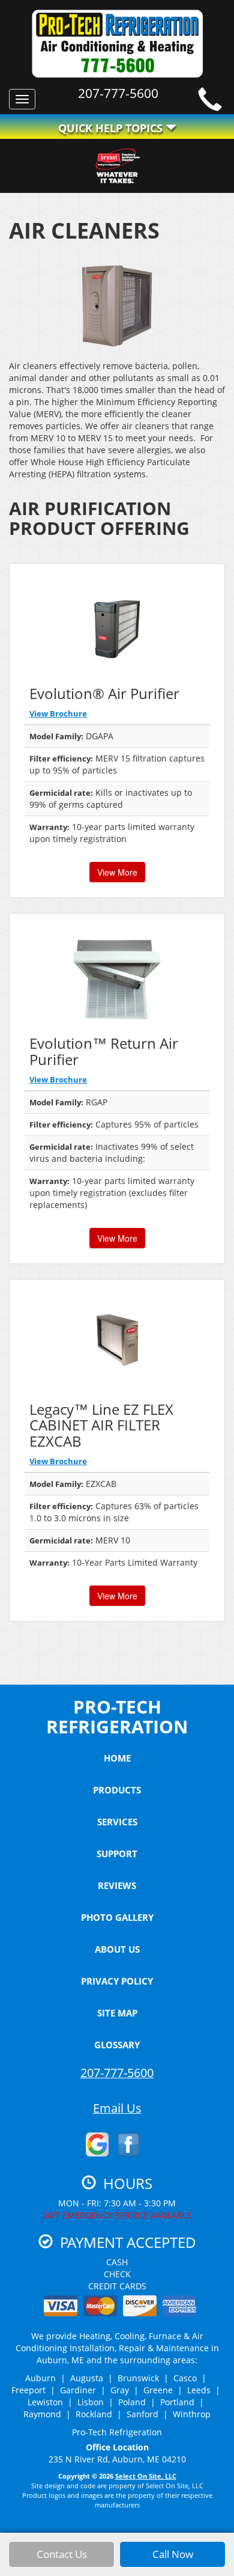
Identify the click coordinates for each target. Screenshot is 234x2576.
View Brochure (58, 713)
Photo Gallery (117, 1917)
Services (117, 1822)
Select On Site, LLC (146, 2476)
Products (117, 1790)
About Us (117, 1949)
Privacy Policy (117, 1981)
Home (117, 1758)
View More (117, 872)
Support (117, 1854)
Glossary (117, 2045)
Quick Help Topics (112, 128)
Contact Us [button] (62, 2554)
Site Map (117, 2013)
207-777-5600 (117, 2073)
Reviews (117, 1885)
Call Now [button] (173, 2554)
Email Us (117, 2108)
